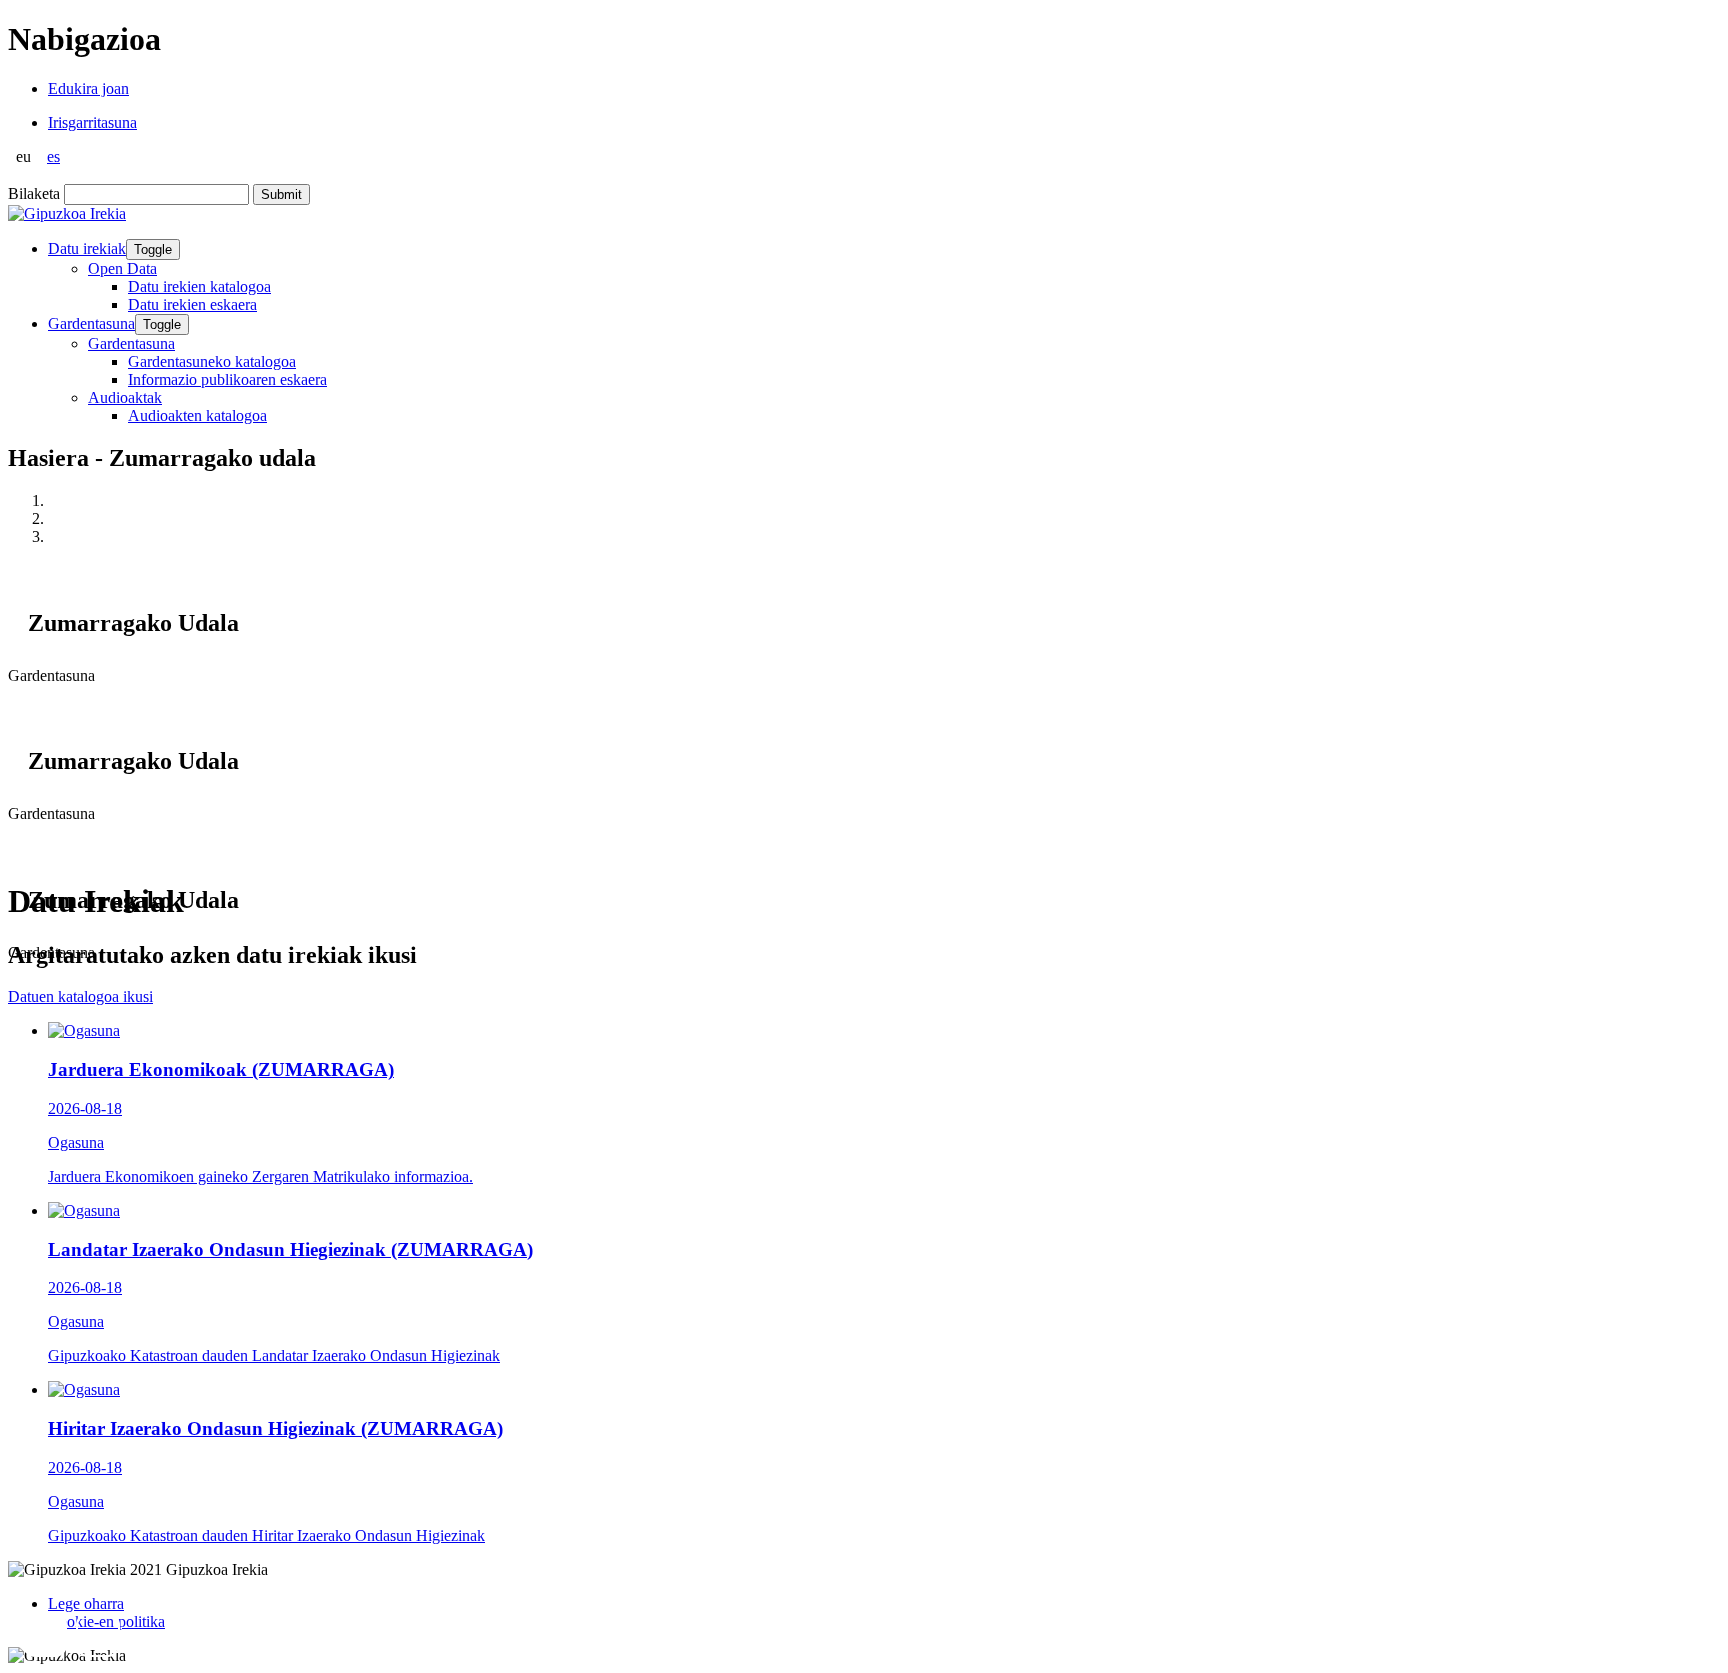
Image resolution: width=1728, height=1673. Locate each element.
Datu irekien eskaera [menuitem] (192, 304)
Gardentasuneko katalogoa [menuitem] (212, 361)
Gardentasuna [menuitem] (131, 343)
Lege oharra (86, 1603)
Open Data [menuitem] (122, 268)
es (53, 156)
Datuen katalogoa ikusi (80, 996)
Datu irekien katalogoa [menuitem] (199, 286)
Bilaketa (34, 193)
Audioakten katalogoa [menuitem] (197, 415)
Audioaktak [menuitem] (125, 397)
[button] (45, 1635)
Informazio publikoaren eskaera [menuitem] (227, 379)
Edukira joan (88, 88)
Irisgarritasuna (92, 122)
